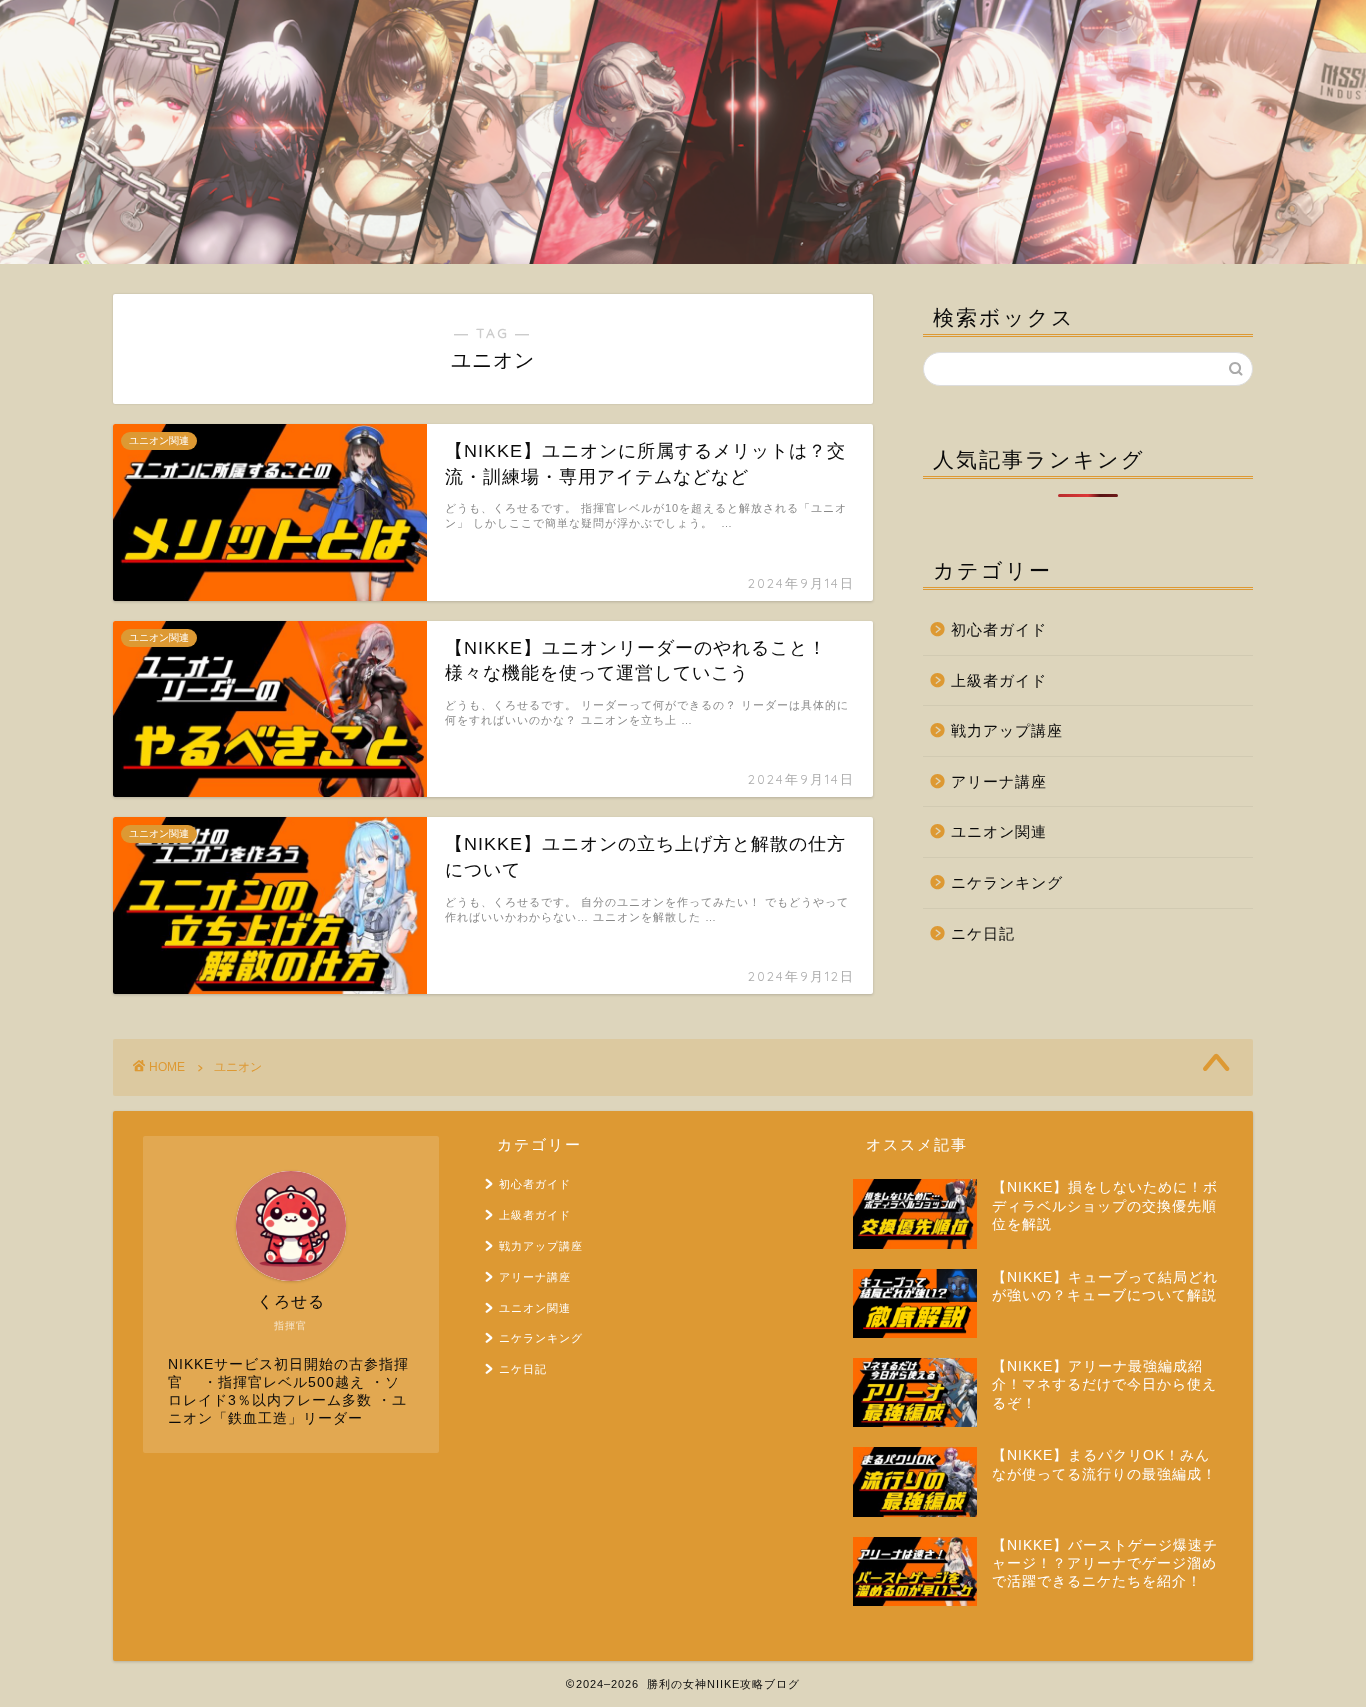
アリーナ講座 (999, 781)
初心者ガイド (999, 629)
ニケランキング (1007, 882)
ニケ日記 (983, 933)
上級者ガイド (999, 680)
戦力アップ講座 (1007, 730)
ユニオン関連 (999, 831)
